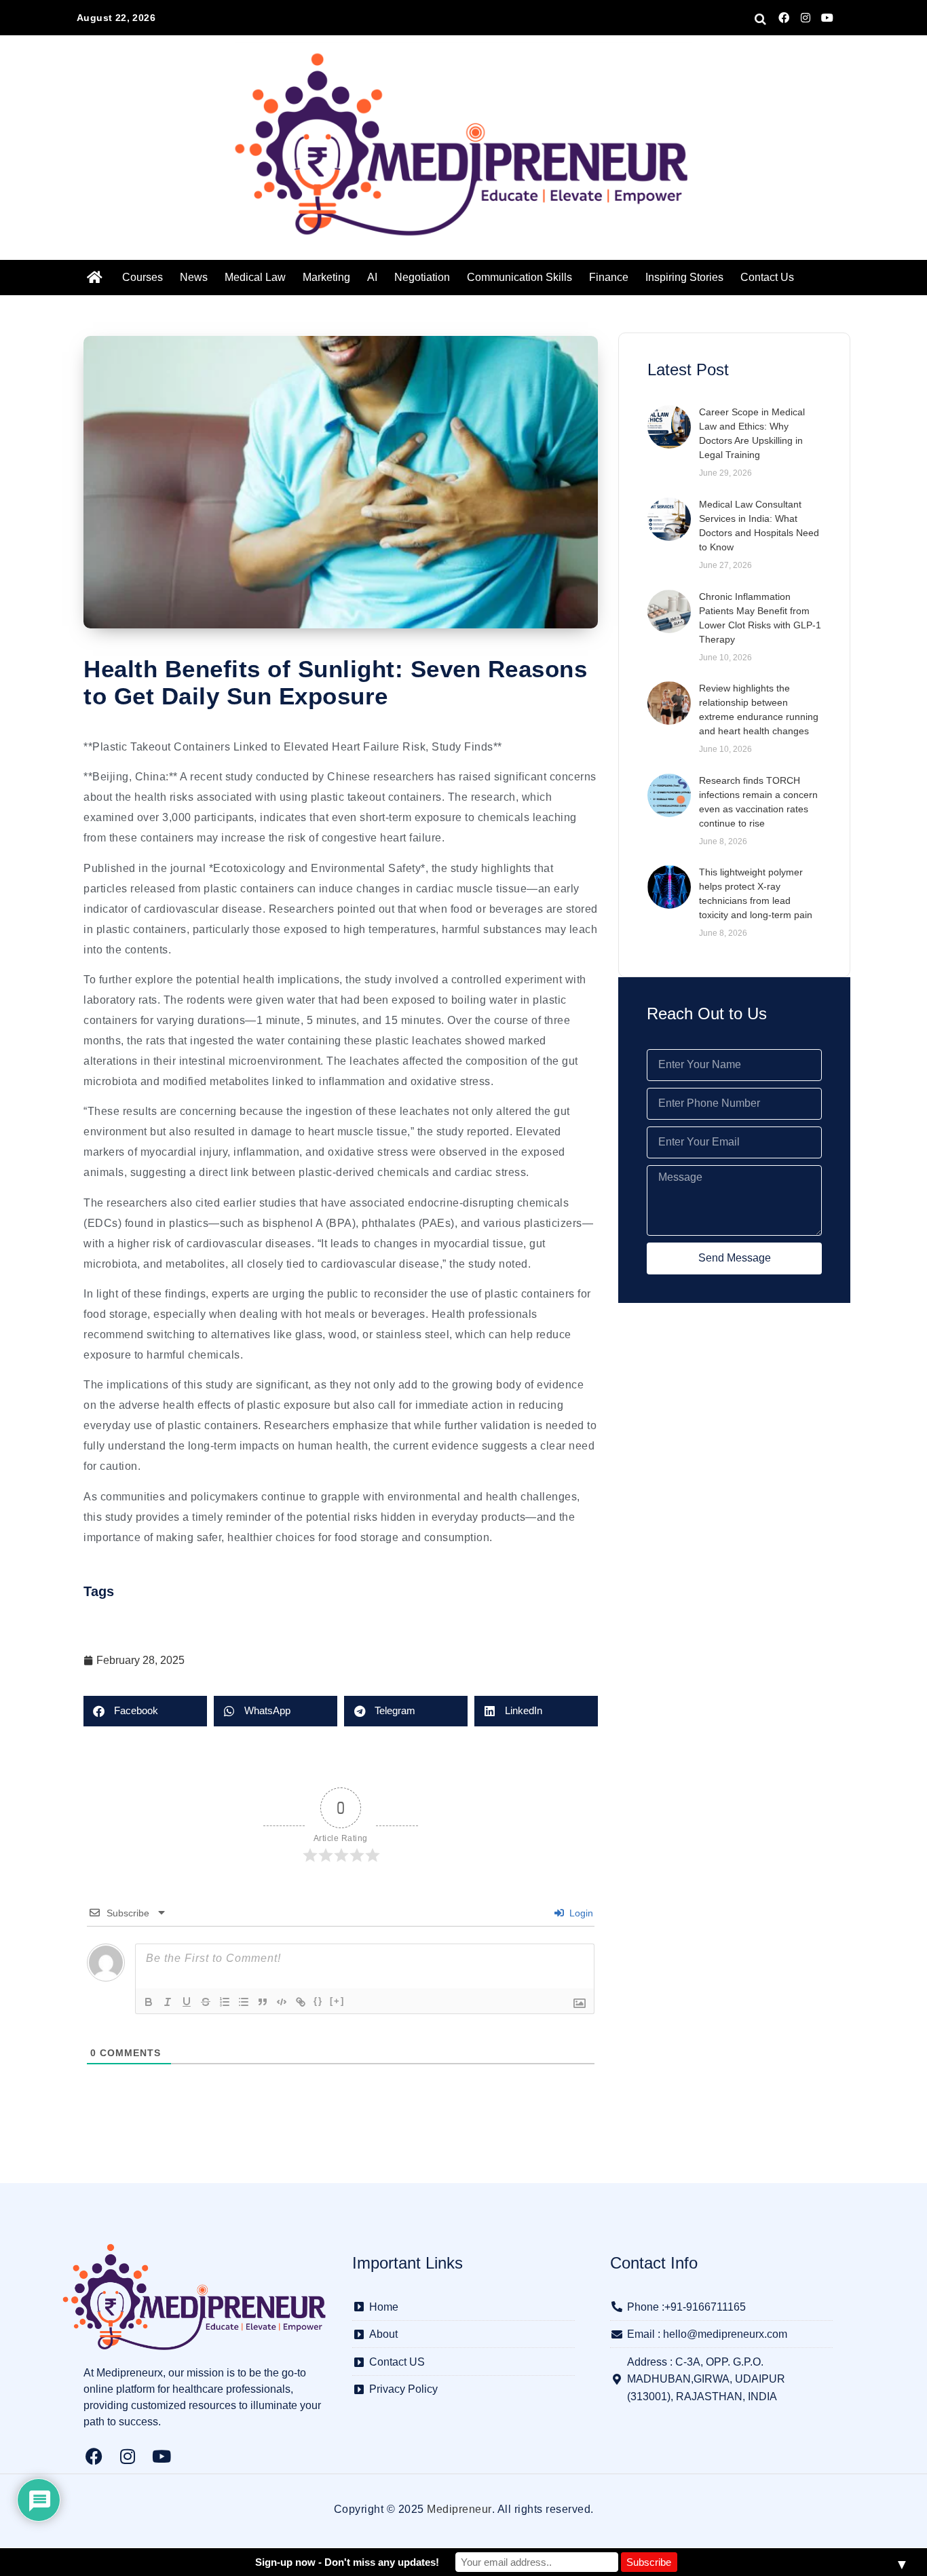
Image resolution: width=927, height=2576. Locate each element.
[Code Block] (282, 2002)
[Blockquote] (263, 2002)
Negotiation (422, 277)
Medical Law (255, 277)
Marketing (326, 277)
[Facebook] (784, 18)
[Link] (301, 2002)
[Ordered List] (225, 2002)
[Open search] (760, 19)
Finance (609, 277)
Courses (143, 277)
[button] (145, 1711)
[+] (337, 2001)
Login (580, 1913)
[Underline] (187, 2002)
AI (372, 277)
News (194, 277)
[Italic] (168, 2002)
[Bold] (149, 2002)
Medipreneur (459, 2509)
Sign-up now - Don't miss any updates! (347, 2562)
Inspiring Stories (684, 277)
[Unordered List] (244, 2002)
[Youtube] (827, 18)
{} (318, 2001)
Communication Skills (519, 277)
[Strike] (206, 2002)
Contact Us (767, 277)
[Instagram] (806, 18)
